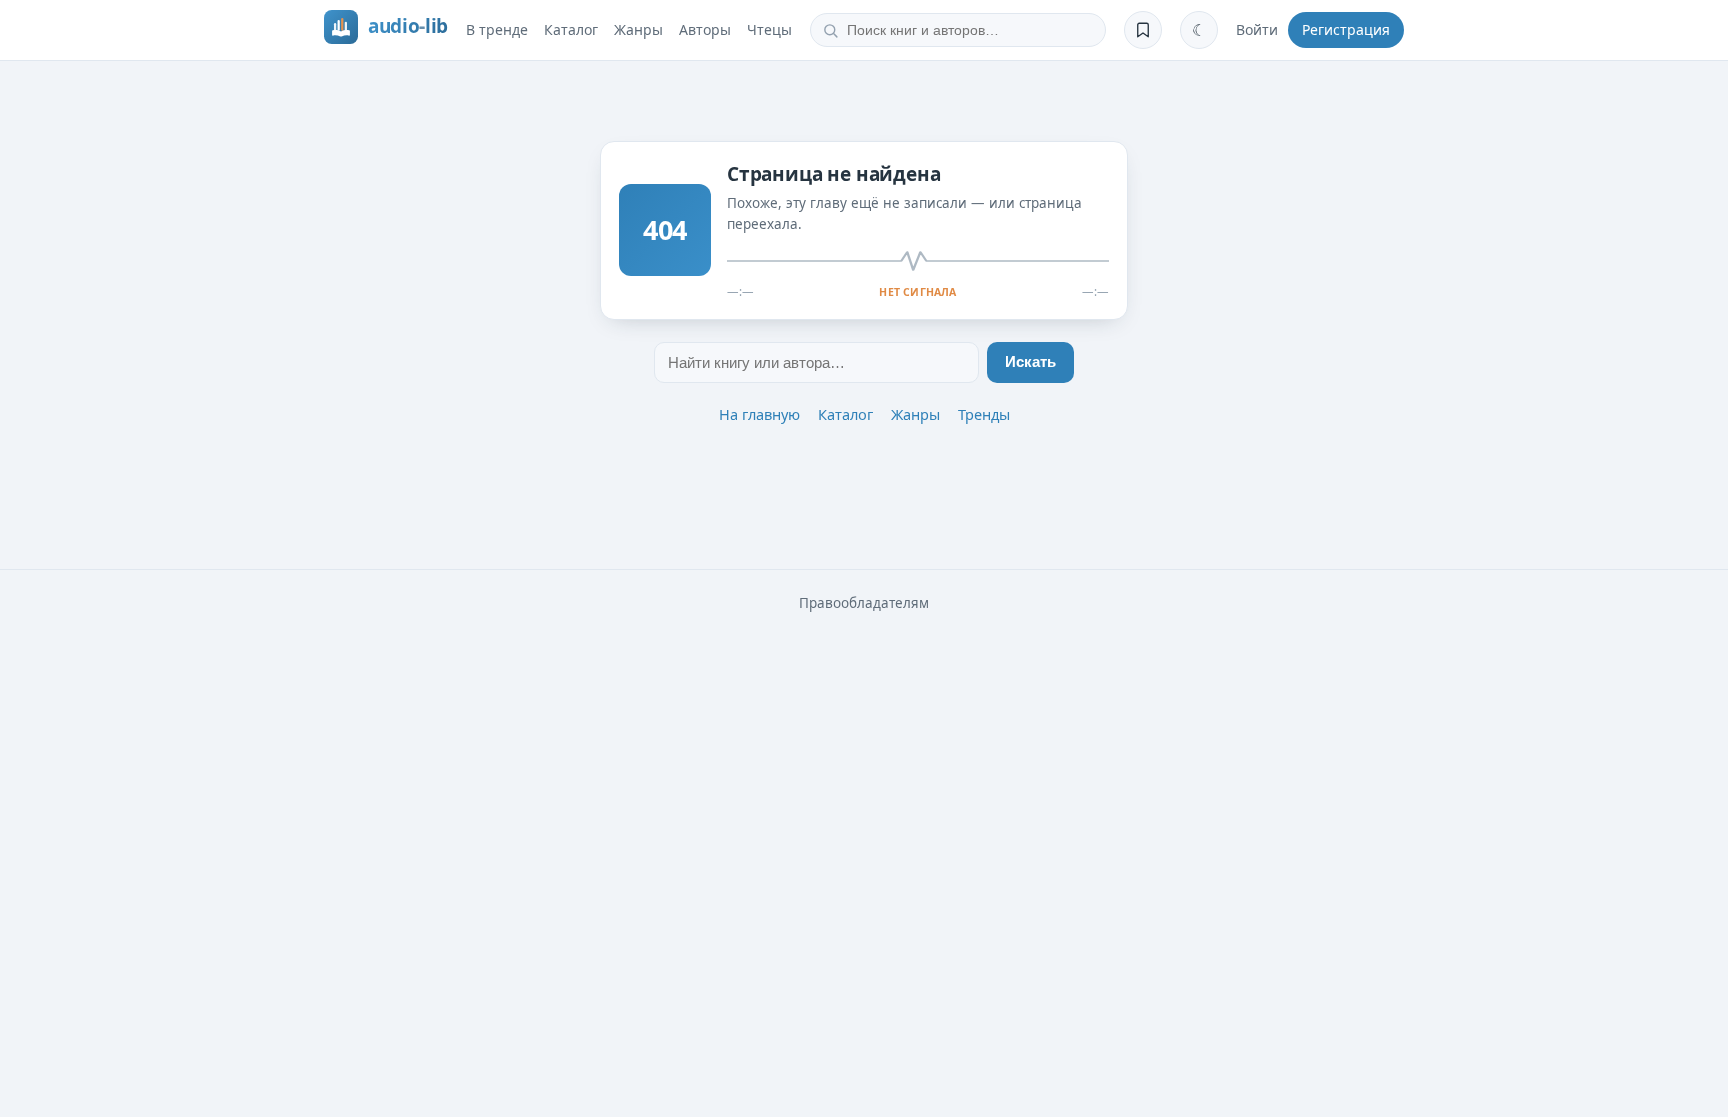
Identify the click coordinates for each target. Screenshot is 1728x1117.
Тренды (984, 414)
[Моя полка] (1143, 30)
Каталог (571, 29)
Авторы (705, 29)
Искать (1030, 362)
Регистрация (1346, 29)
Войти (1257, 29)
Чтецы (769, 29)
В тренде (497, 29)
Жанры (638, 29)
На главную (759, 414)
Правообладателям (864, 603)
